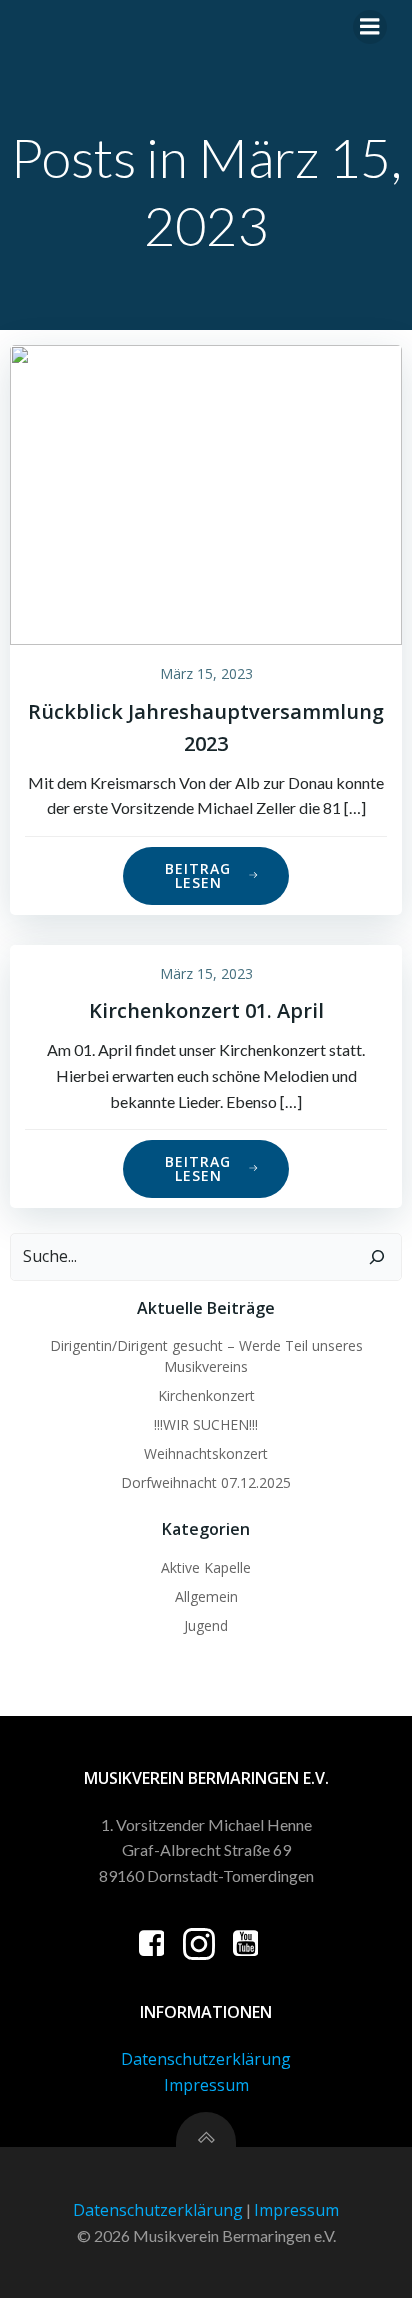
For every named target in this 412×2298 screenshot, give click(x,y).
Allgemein (206, 1596)
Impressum (206, 2085)
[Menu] (370, 27)
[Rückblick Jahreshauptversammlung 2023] (206, 493)
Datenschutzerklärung (206, 2059)
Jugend (206, 1625)
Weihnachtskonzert (206, 1453)
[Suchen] (377, 1257)
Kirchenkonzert (206, 1395)
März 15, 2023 (206, 673)
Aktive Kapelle (206, 1567)
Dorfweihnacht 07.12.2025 (206, 1482)
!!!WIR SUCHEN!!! (206, 1424)
